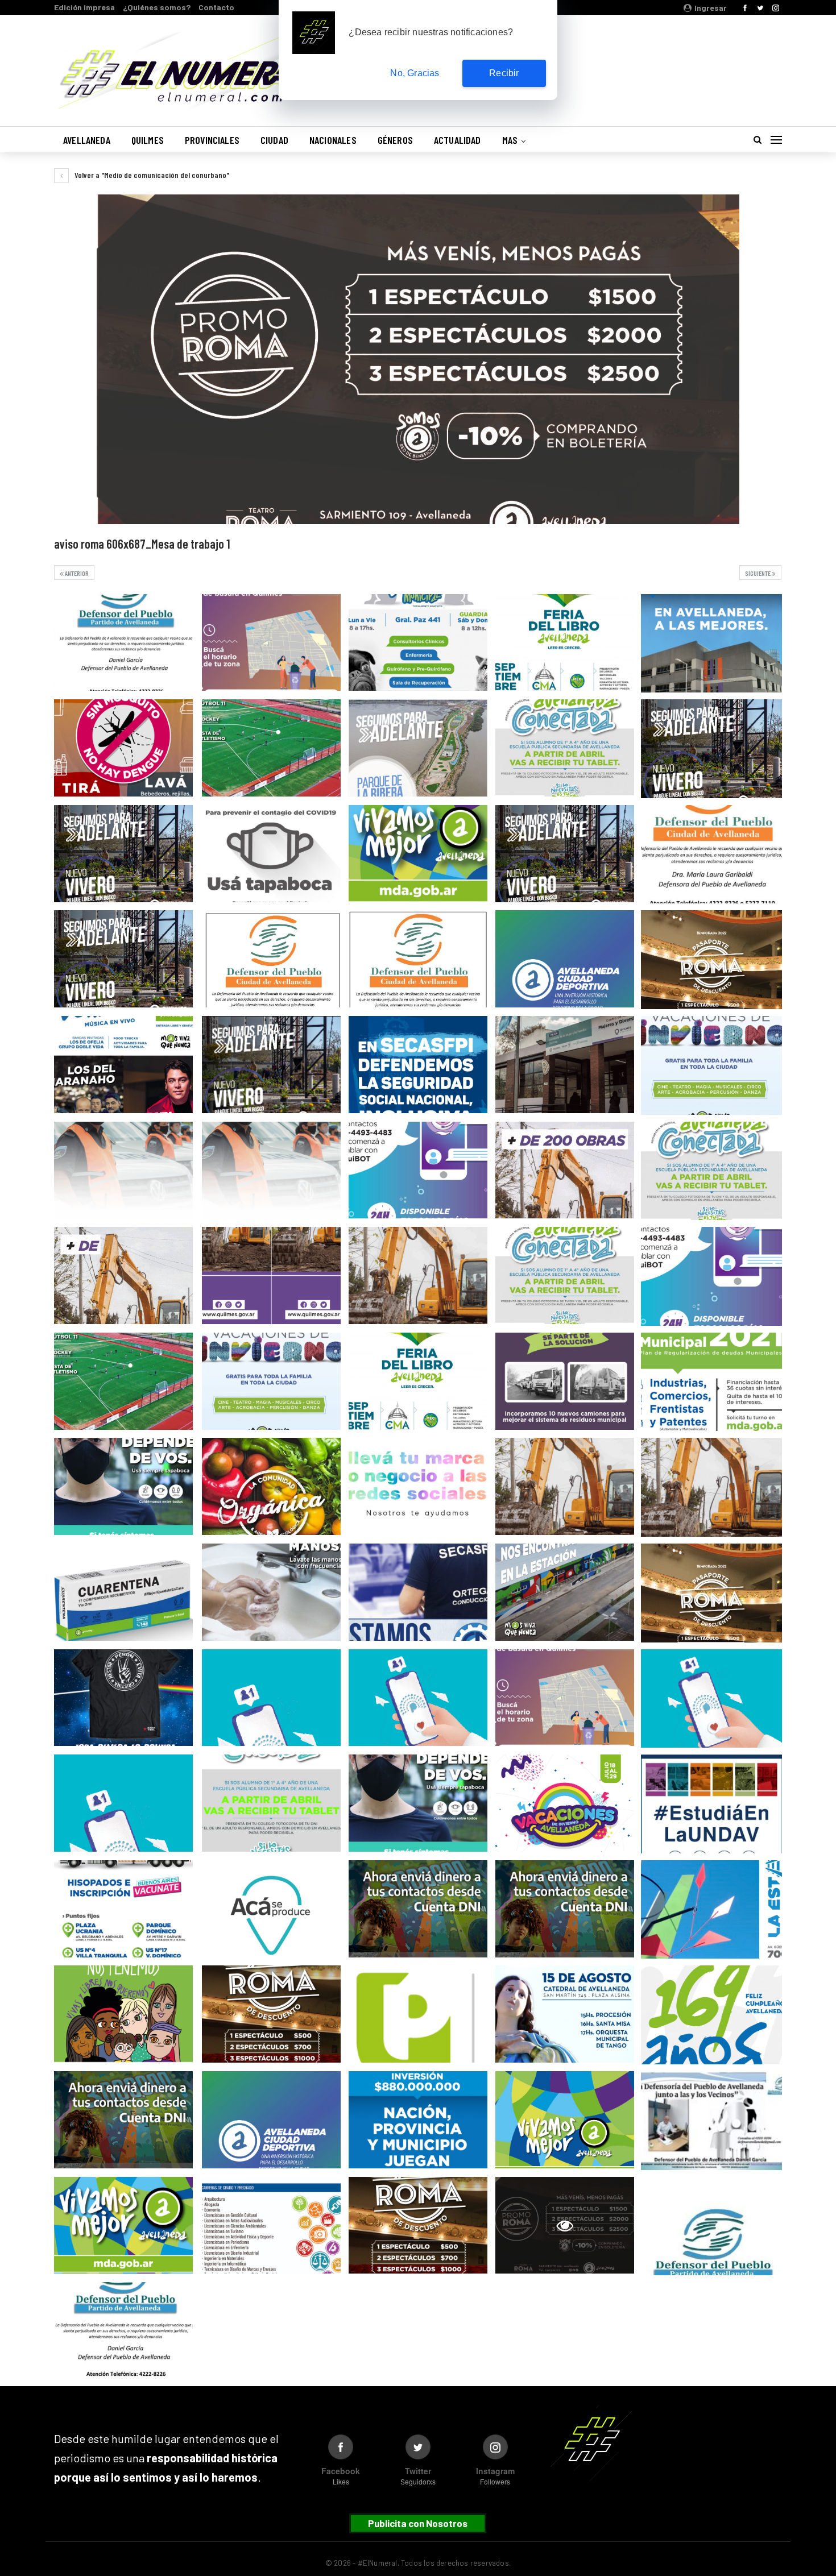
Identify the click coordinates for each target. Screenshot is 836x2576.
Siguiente (758, 573)
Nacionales (333, 140)
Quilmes (148, 140)
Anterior (76, 573)
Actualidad (458, 140)
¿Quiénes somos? (157, 7)
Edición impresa (84, 7)
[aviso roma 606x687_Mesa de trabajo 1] (123, 643)
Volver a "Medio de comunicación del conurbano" (151, 175)
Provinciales (212, 140)
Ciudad (274, 140)
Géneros (395, 140)
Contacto (216, 7)
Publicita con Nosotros (418, 2523)
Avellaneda (87, 140)
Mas (510, 140)
